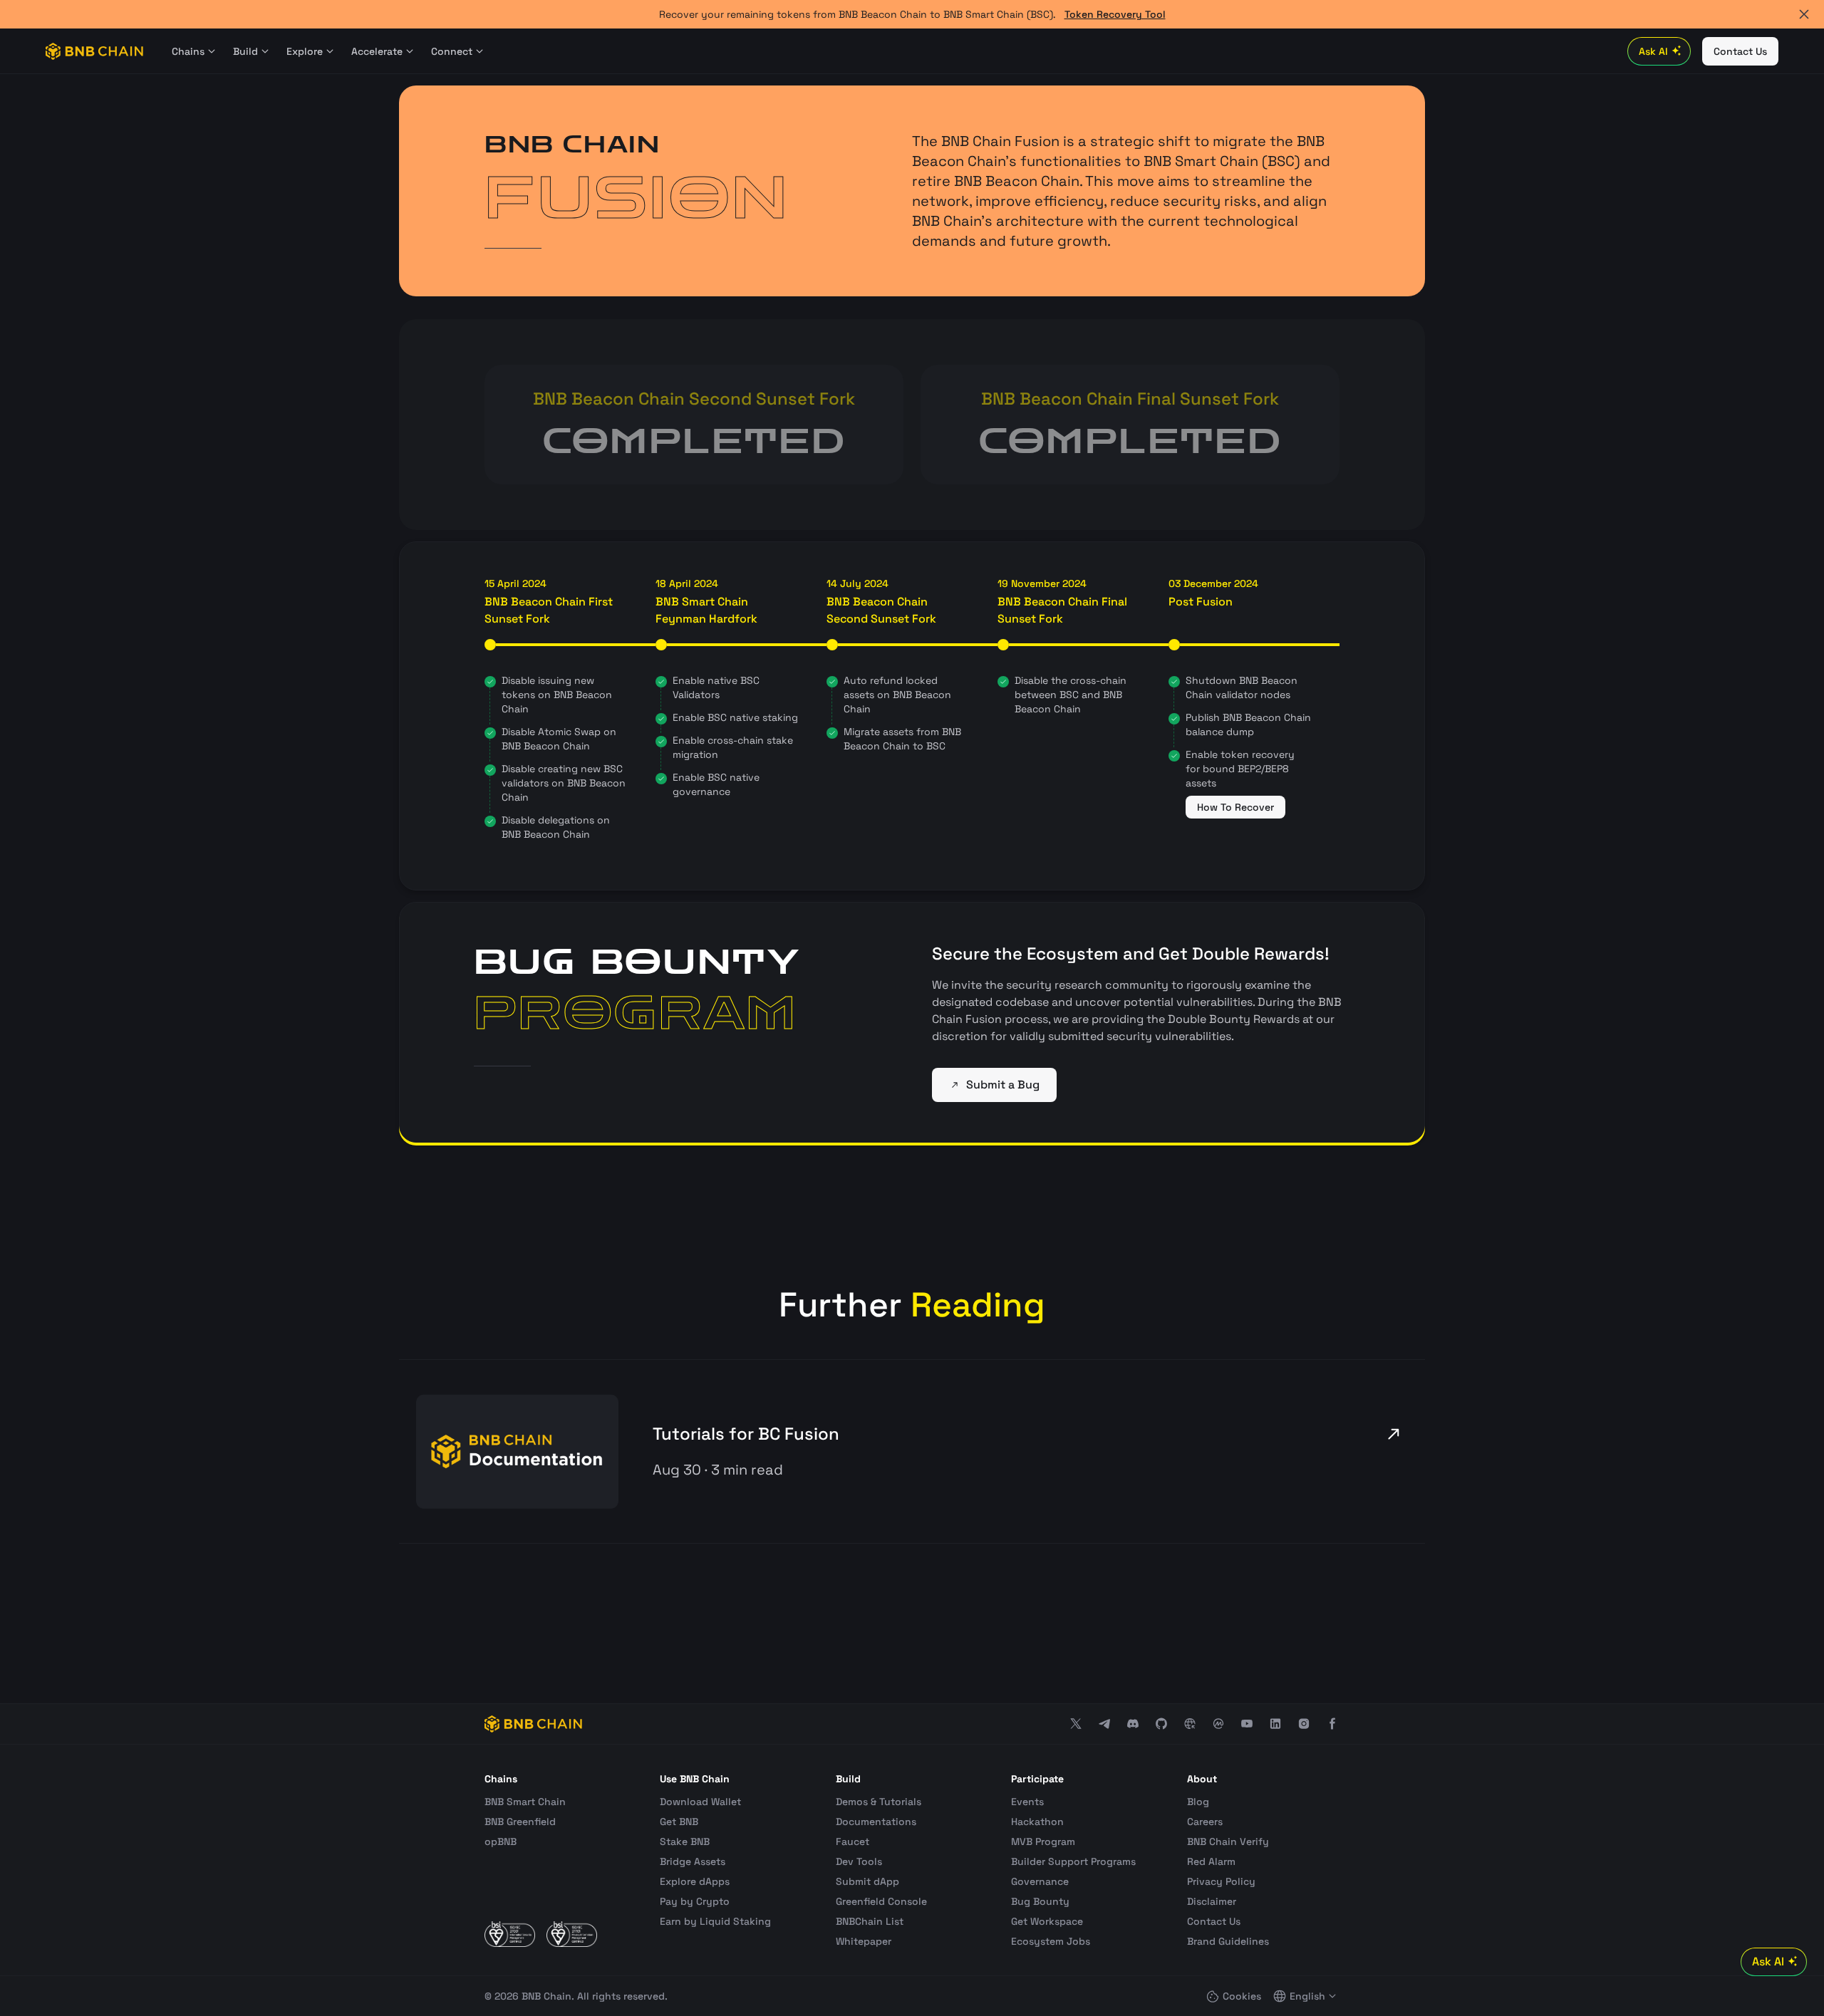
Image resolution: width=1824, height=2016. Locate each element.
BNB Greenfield (520, 1822)
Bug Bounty (1040, 1901)
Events (1027, 1802)
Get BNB (679, 1822)
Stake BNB (685, 1841)
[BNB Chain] (94, 51)
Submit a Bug (1003, 1085)
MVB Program (1043, 1841)
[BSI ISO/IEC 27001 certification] (510, 1934)
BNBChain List (870, 1921)
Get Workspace (1047, 1921)
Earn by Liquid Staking (715, 1921)
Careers (1205, 1822)
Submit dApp (867, 1881)
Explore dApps (695, 1881)
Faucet (853, 1841)
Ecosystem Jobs (1051, 1941)
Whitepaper (864, 1941)
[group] (912, 1451)
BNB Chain (546, 1996)
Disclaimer (1212, 1901)
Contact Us (1214, 1921)
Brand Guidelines (1228, 1941)
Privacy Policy (1221, 1881)
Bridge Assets (693, 1861)
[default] (1394, 1434)
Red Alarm (1211, 1861)
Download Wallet (700, 1802)
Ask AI (1653, 51)
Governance (1040, 1881)
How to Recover (1235, 807)
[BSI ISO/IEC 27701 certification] (572, 1934)
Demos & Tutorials (879, 1802)
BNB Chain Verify (1228, 1841)
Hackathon (1037, 1822)
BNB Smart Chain (525, 1802)
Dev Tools (859, 1861)
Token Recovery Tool (1115, 14)
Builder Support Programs (1073, 1861)
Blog (1198, 1802)
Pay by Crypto (695, 1901)
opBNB (501, 1841)
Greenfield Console (881, 1901)
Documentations (876, 1822)
